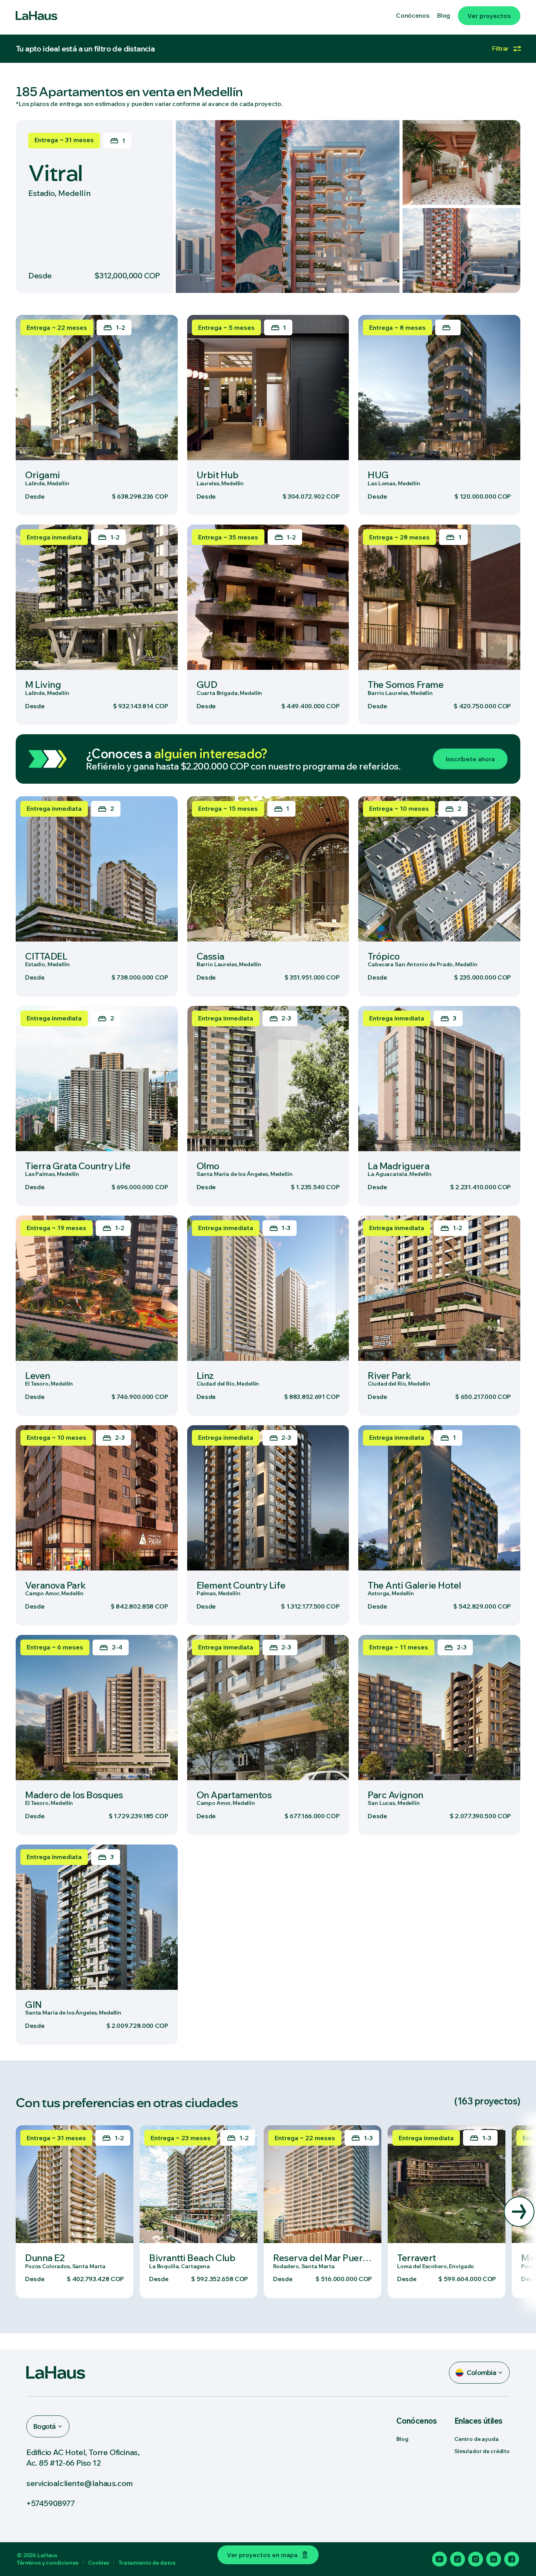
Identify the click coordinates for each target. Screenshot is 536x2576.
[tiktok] (458, 2559)
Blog (402, 2439)
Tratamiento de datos (147, 2563)
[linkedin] (494, 2559)
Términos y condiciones (48, 2563)
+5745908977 (51, 2503)
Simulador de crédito (482, 2451)
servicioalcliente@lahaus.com (80, 2483)
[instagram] (476, 2559)
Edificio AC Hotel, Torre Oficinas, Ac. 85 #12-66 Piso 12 (83, 2457)
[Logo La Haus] (36, 16)
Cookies (98, 2563)
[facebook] (512, 2559)
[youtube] (439, 2559)
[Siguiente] (519, 2212)
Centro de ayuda (477, 2439)
